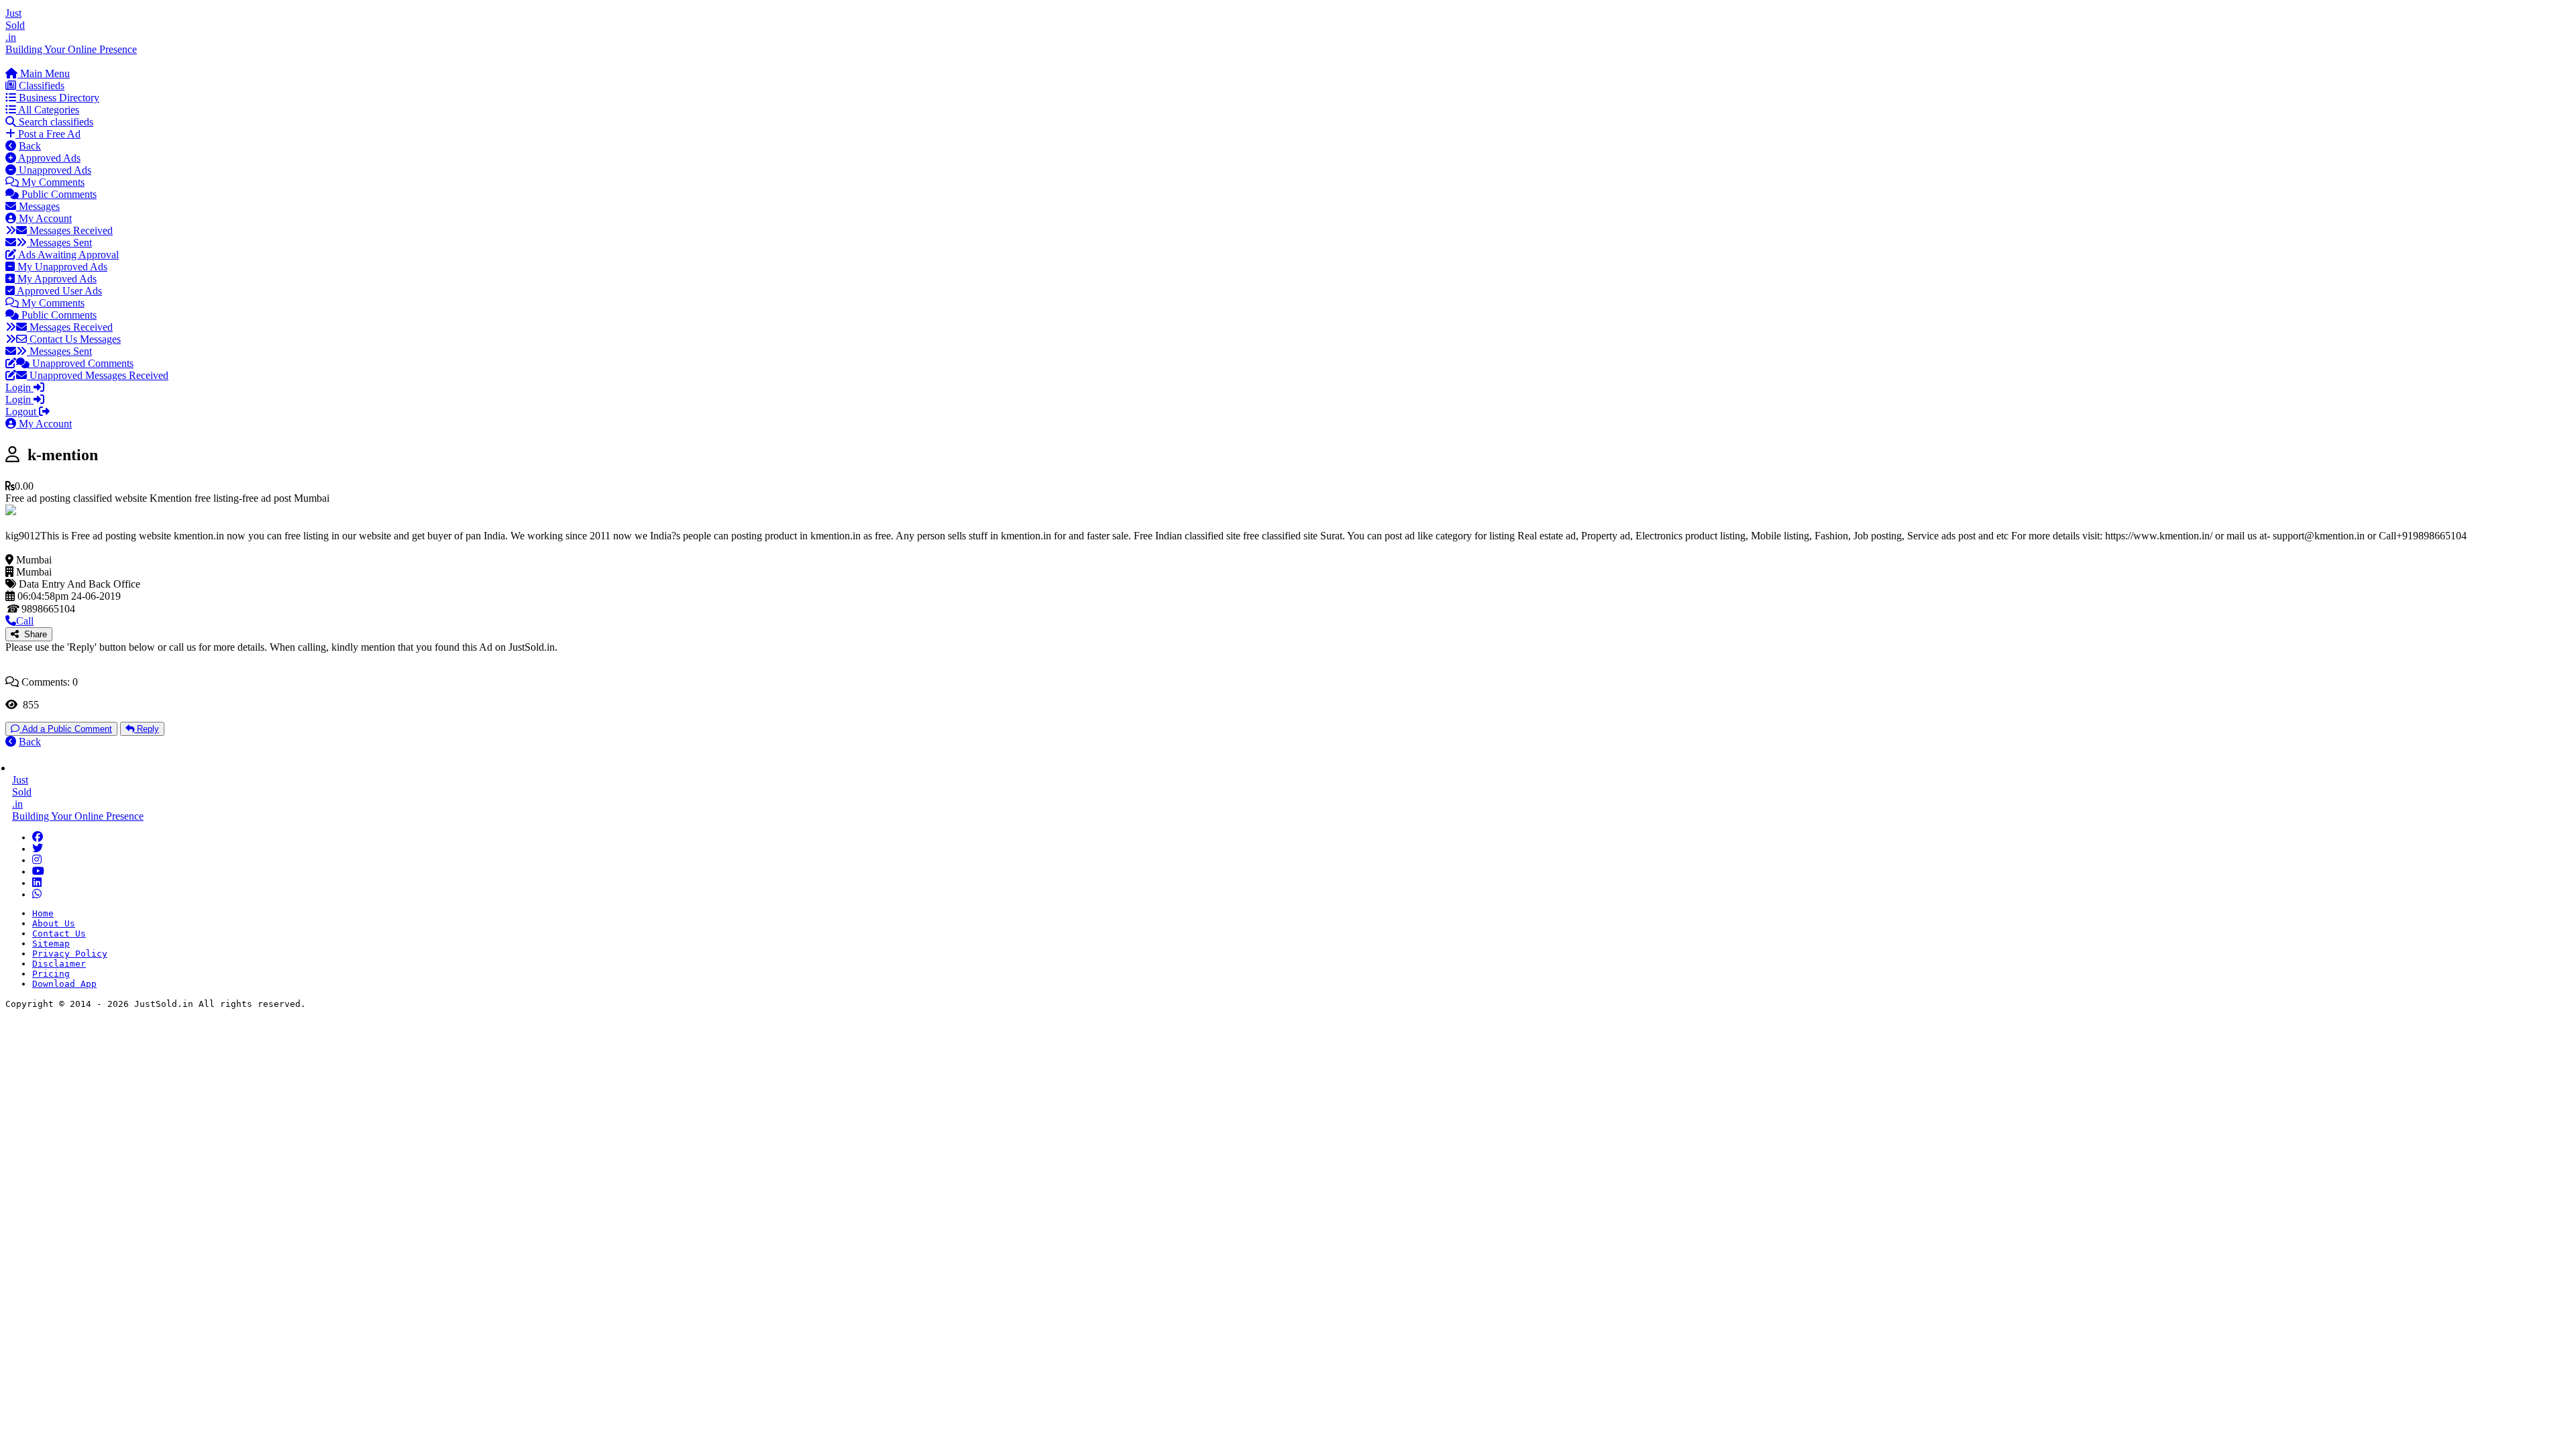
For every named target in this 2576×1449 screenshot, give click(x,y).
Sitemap (51, 944)
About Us (54, 923)
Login (19, 387)
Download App (64, 984)
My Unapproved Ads (61, 267)
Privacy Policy (70, 954)
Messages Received (70, 230)
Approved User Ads (58, 291)
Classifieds (40, 86)
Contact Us (59, 933)
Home (43, 913)
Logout (22, 412)
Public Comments (58, 194)
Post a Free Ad (48, 134)
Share (33, 634)
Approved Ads (48, 158)
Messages (38, 206)
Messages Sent (59, 243)
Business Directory (58, 98)
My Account (44, 218)
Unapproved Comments (82, 363)
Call (25, 621)
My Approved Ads (56, 279)
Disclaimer (59, 964)
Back (30, 146)
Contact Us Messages (74, 339)
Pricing (51, 974)
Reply (147, 729)
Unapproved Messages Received (98, 375)
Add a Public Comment (66, 729)
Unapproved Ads (54, 170)
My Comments (52, 182)
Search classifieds (55, 122)
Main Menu (44, 73)
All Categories (48, 110)
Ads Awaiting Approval (67, 255)
